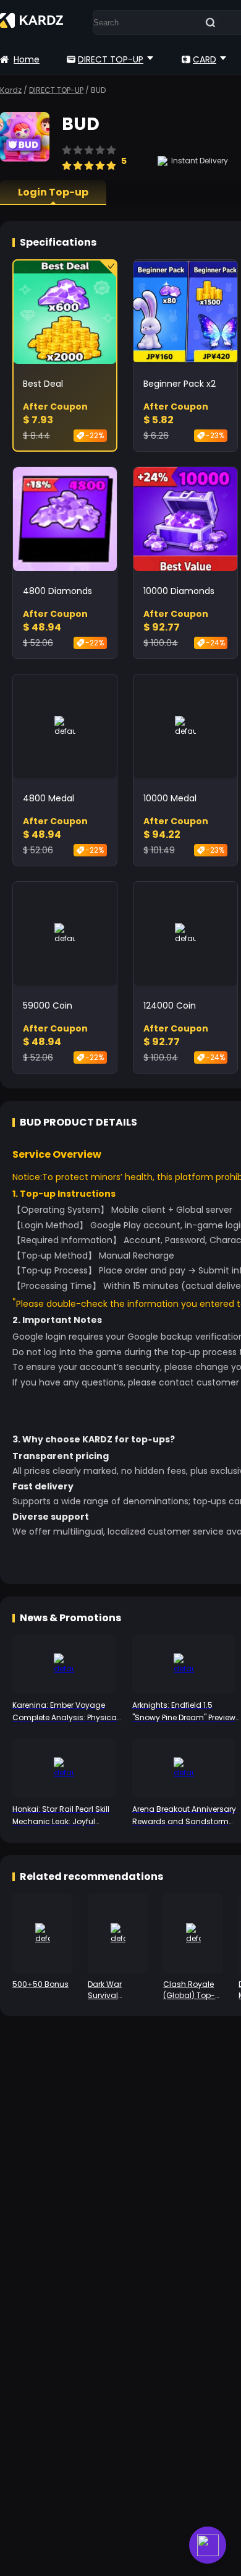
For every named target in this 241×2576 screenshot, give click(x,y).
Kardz (11, 90)
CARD (205, 59)
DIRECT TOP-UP (111, 59)
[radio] (67, 160)
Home (27, 59)
